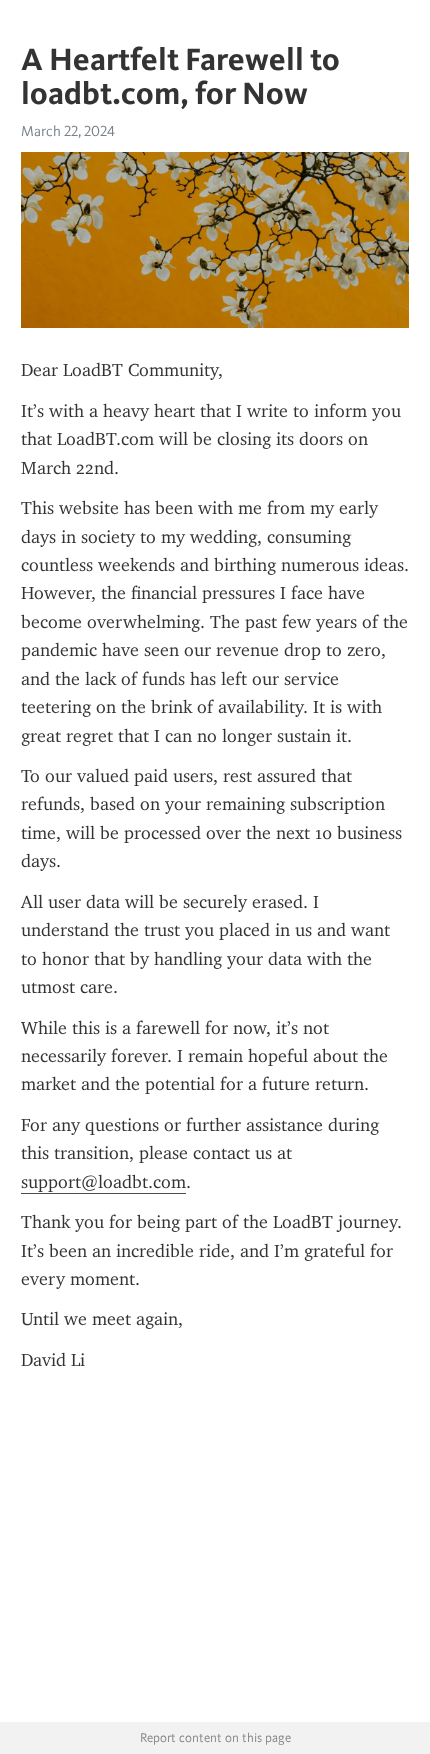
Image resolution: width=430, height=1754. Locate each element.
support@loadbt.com (103, 1182)
